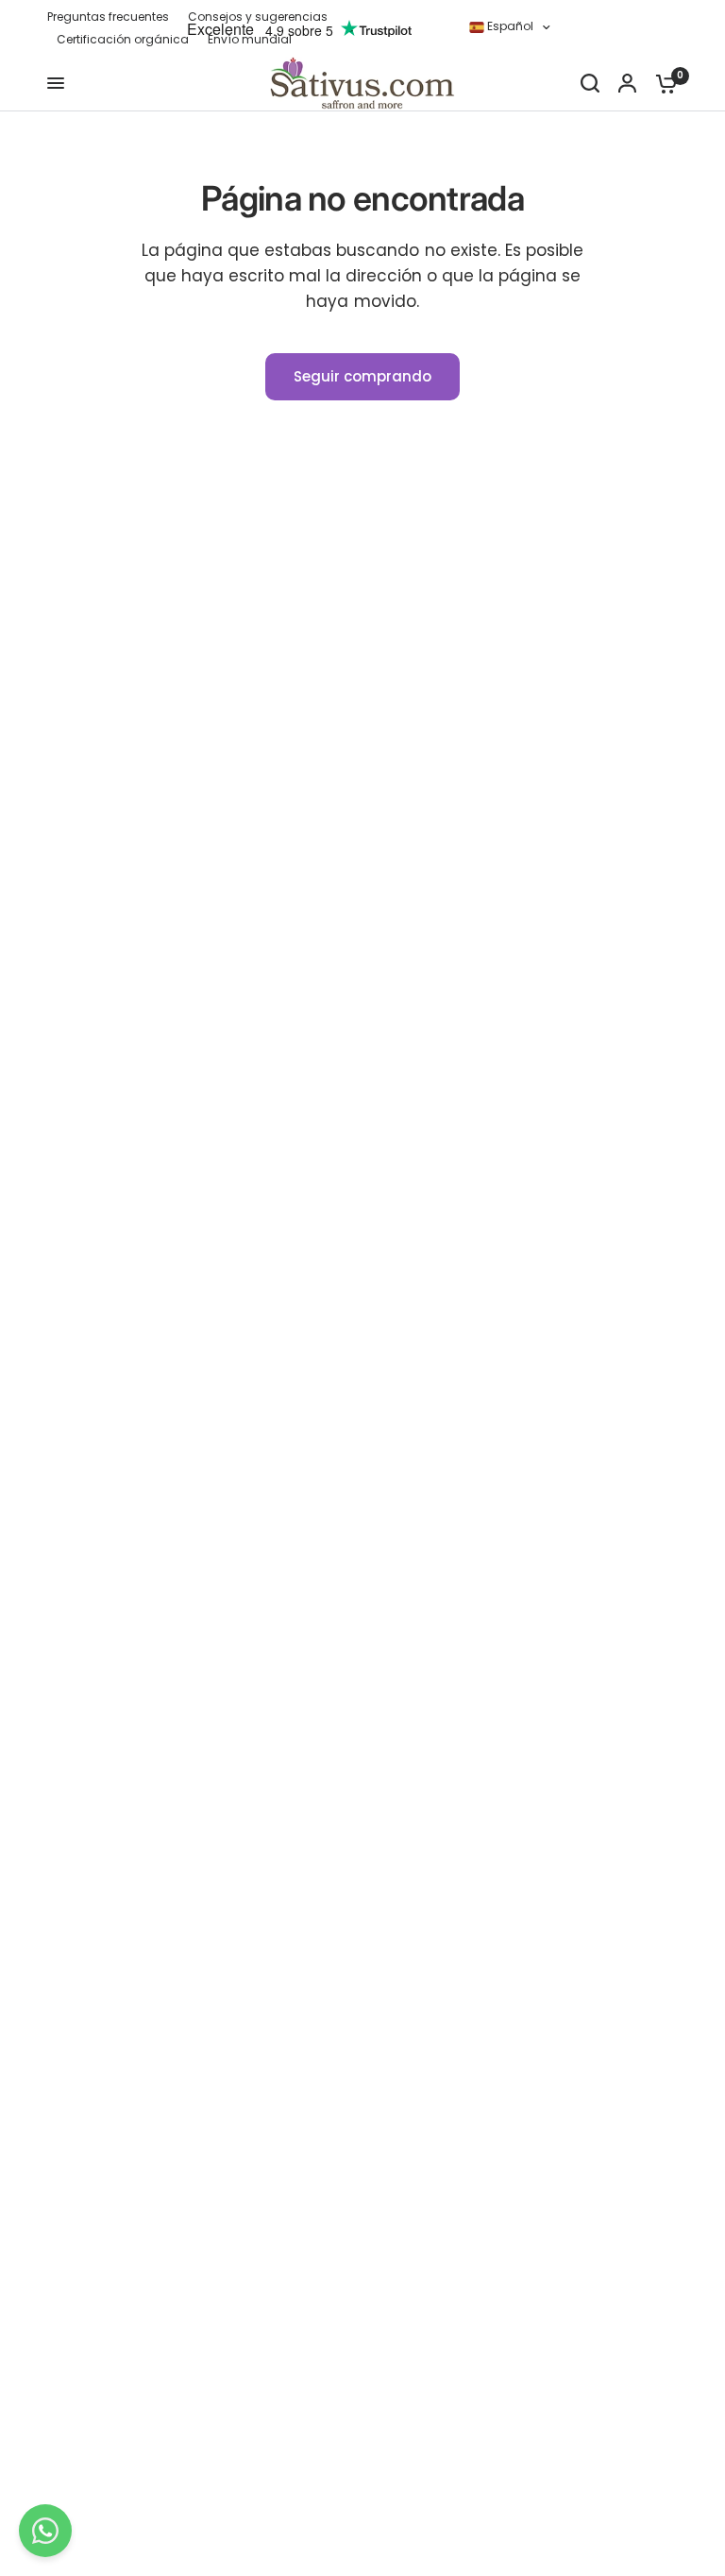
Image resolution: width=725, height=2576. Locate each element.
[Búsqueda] (590, 83)
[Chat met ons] (45, 2531)
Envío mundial (250, 39)
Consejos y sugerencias (258, 17)
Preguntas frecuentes (108, 17)
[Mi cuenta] (627, 83)
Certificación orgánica (123, 39)
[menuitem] (113, 17)
